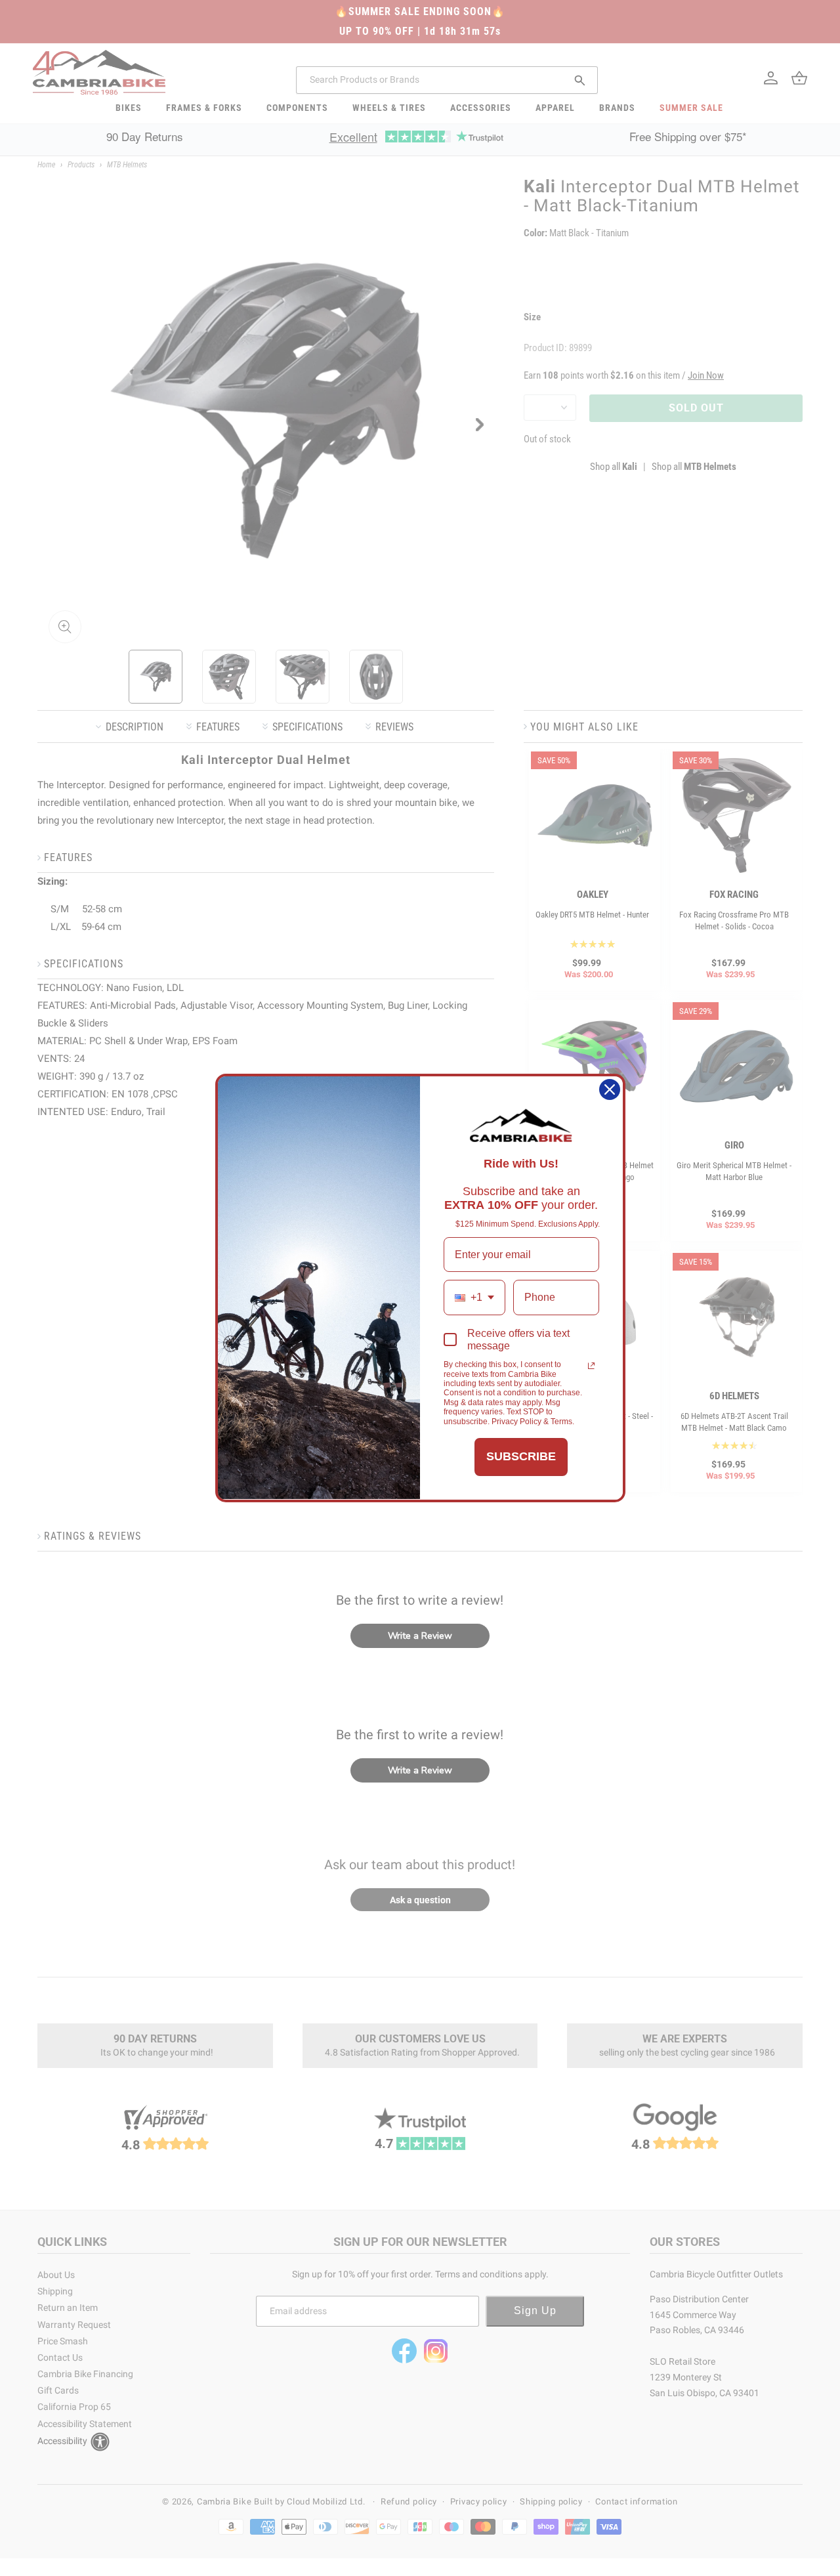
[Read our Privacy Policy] (591, 1366)
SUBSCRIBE (521, 1456)
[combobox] (474, 1297)
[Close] (610, 1089)
